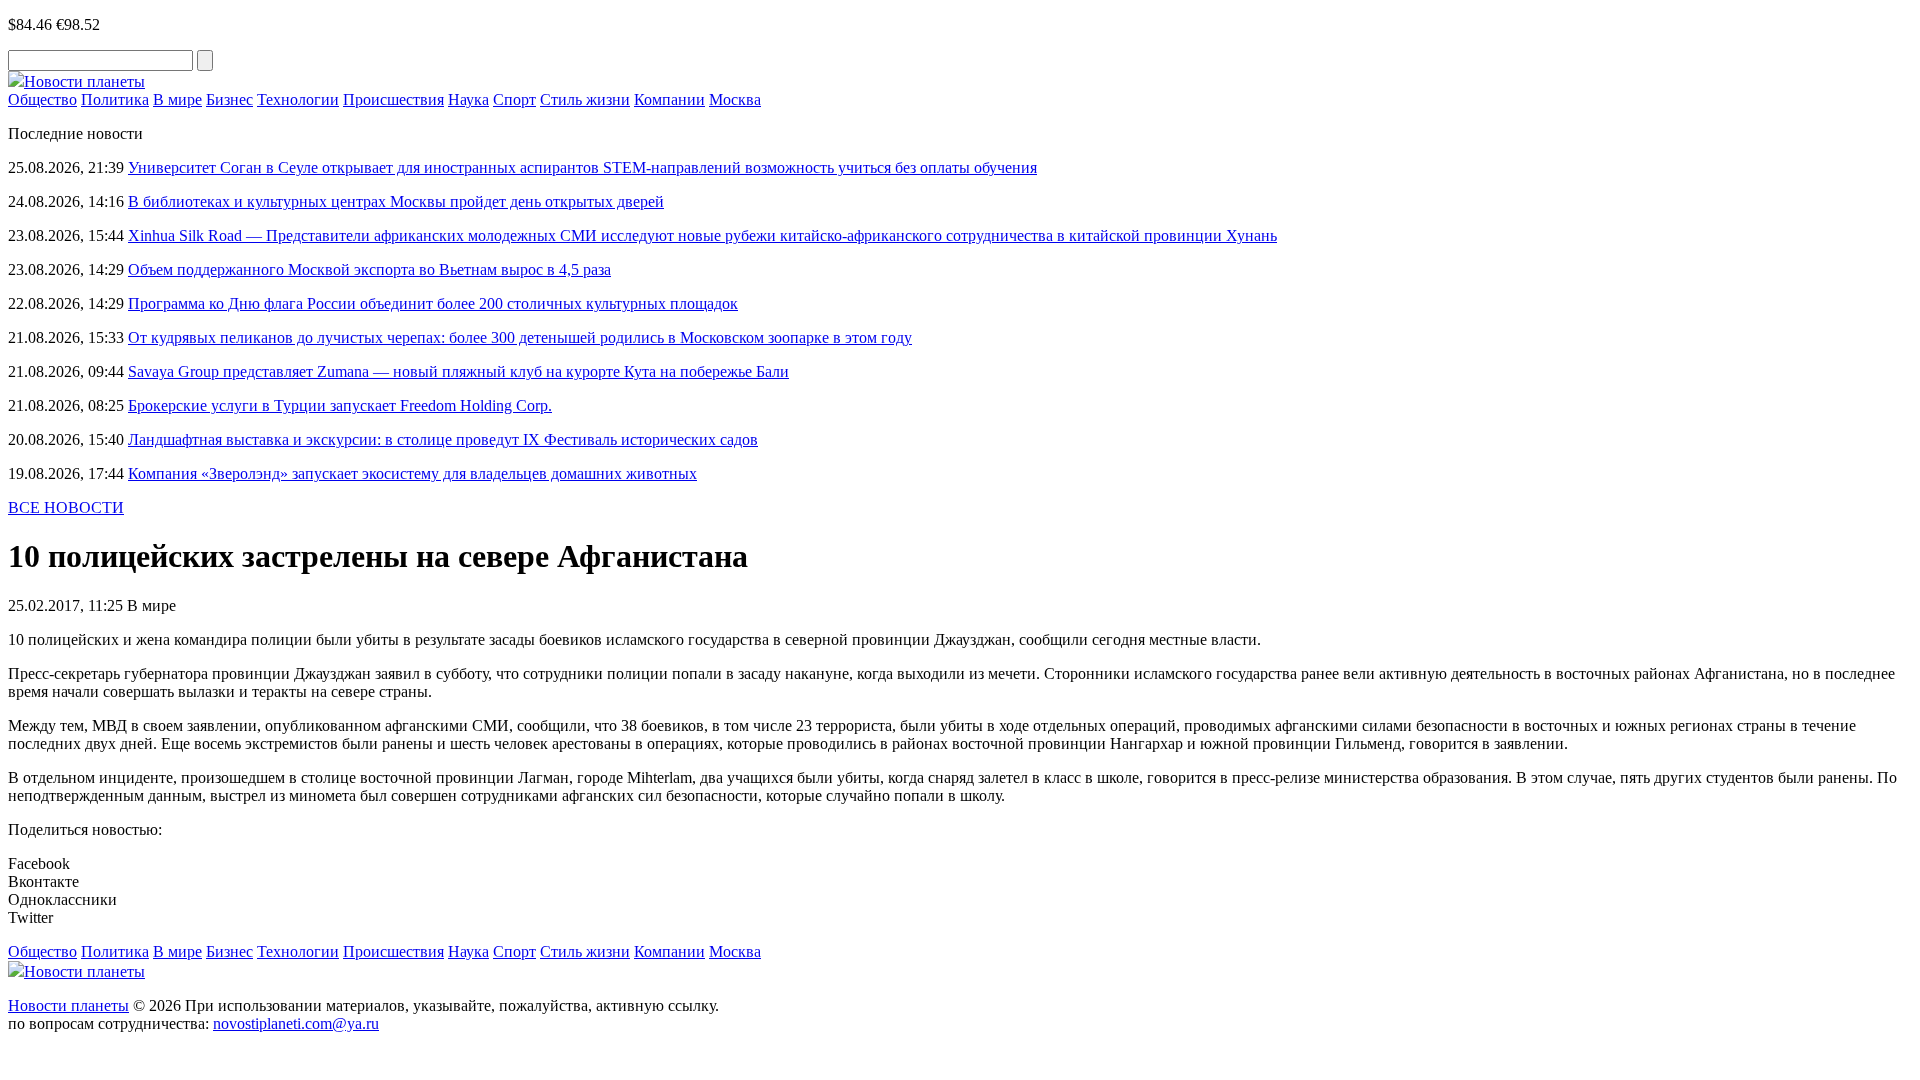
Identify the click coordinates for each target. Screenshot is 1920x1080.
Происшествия (393, 99)
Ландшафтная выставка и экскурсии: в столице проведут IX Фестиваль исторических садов (443, 439)
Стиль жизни (585, 99)
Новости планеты (68, 1005)
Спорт (514, 99)
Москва (735, 99)
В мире (177, 99)
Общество (42, 99)
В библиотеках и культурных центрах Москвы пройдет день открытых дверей (396, 201)
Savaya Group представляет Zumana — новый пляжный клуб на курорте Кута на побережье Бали (458, 371)
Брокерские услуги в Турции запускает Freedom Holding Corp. (340, 405)
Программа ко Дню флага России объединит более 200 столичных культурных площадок (433, 303)
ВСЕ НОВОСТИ (66, 507)
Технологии (298, 99)
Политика (115, 99)
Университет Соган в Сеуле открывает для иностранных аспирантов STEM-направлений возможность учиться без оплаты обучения (582, 167)
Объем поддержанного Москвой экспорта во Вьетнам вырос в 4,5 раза (369, 269)
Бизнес (229, 99)
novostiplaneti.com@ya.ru (296, 1023)
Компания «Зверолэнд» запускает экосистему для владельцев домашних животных (412, 473)
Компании (669, 99)
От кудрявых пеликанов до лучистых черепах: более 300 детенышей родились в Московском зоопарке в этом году (520, 337)
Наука (468, 99)
